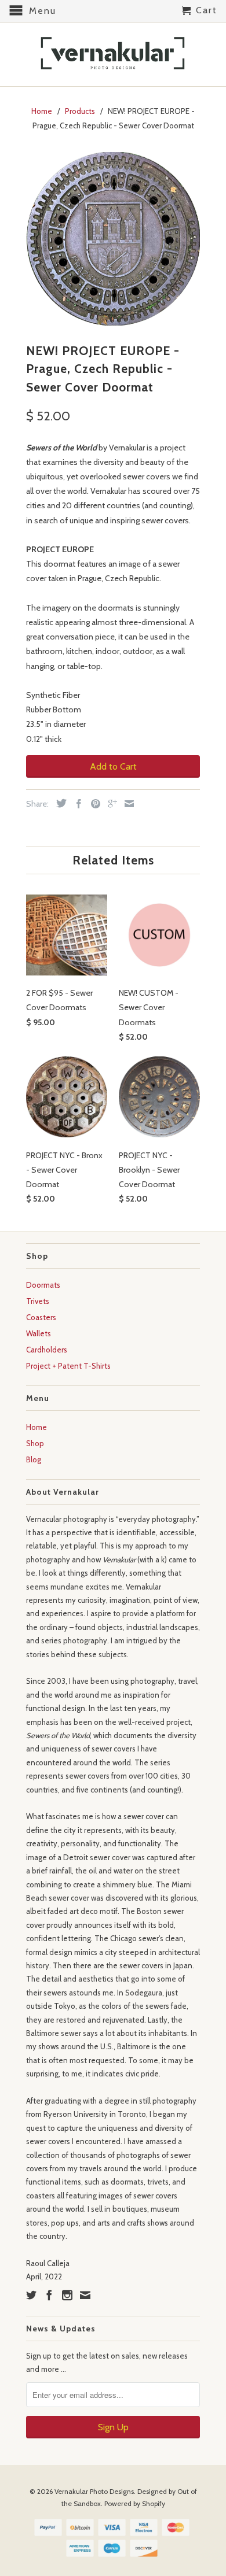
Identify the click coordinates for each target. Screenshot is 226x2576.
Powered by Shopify (135, 2503)
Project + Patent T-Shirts (68, 1366)
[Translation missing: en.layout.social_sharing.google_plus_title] (110, 804)
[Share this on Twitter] (59, 803)
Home (37, 1427)
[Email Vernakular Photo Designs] (85, 2295)
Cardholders (47, 1350)
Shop (35, 1443)
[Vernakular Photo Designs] (113, 55)
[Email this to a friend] (126, 804)
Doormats (43, 1285)
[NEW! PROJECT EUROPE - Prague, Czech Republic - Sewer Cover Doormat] (113, 239)
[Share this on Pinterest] (93, 804)
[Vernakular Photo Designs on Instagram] (67, 2295)
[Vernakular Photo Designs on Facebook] (49, 2295)
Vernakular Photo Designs (94, 2491)
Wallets (39, 1333)
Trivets (38, 1301)
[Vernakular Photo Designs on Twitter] (31, 2295)
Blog (34, 1459)
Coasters (41, 1317)
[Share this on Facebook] (76, 804)
